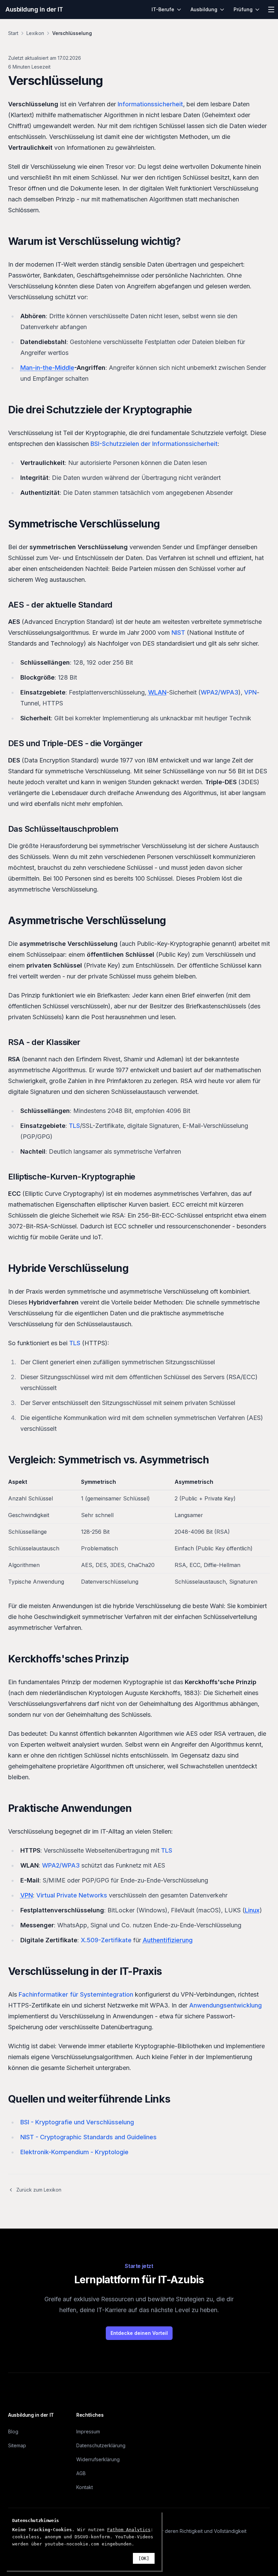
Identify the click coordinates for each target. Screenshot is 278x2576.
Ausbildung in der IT (34, 9)
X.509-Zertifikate (106, 1940)
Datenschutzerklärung (101, 2445)
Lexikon (35, 33)
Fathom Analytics (129, 2530)
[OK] (144, 2558)
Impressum (88, 2431)
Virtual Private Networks (72, 1895)
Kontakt (85, 2487)
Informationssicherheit (150, 104)
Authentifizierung (168, 1940)
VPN (250, 692)
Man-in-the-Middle (47, 368)
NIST (178, 633)
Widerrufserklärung (98, 2459)
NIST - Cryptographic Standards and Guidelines (88, 2137)
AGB (81, 2473)
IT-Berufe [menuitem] (163, 9)
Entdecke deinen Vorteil (139, 2333)
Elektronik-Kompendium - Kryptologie (74, 2152)
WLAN (157, 692)
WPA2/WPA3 (220, 692)
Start (13, 33)
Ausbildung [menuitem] (204, 9)
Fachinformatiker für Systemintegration (76, 1994)
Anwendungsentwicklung (225, 2005)
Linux (252, 1910)
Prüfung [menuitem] (243, 9)
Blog (13, 2431)
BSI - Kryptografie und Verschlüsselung (77, 2122)
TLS (74, 1126)
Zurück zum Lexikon (39, 2190)
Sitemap (17, 2445)
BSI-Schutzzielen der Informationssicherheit (154, 444)
